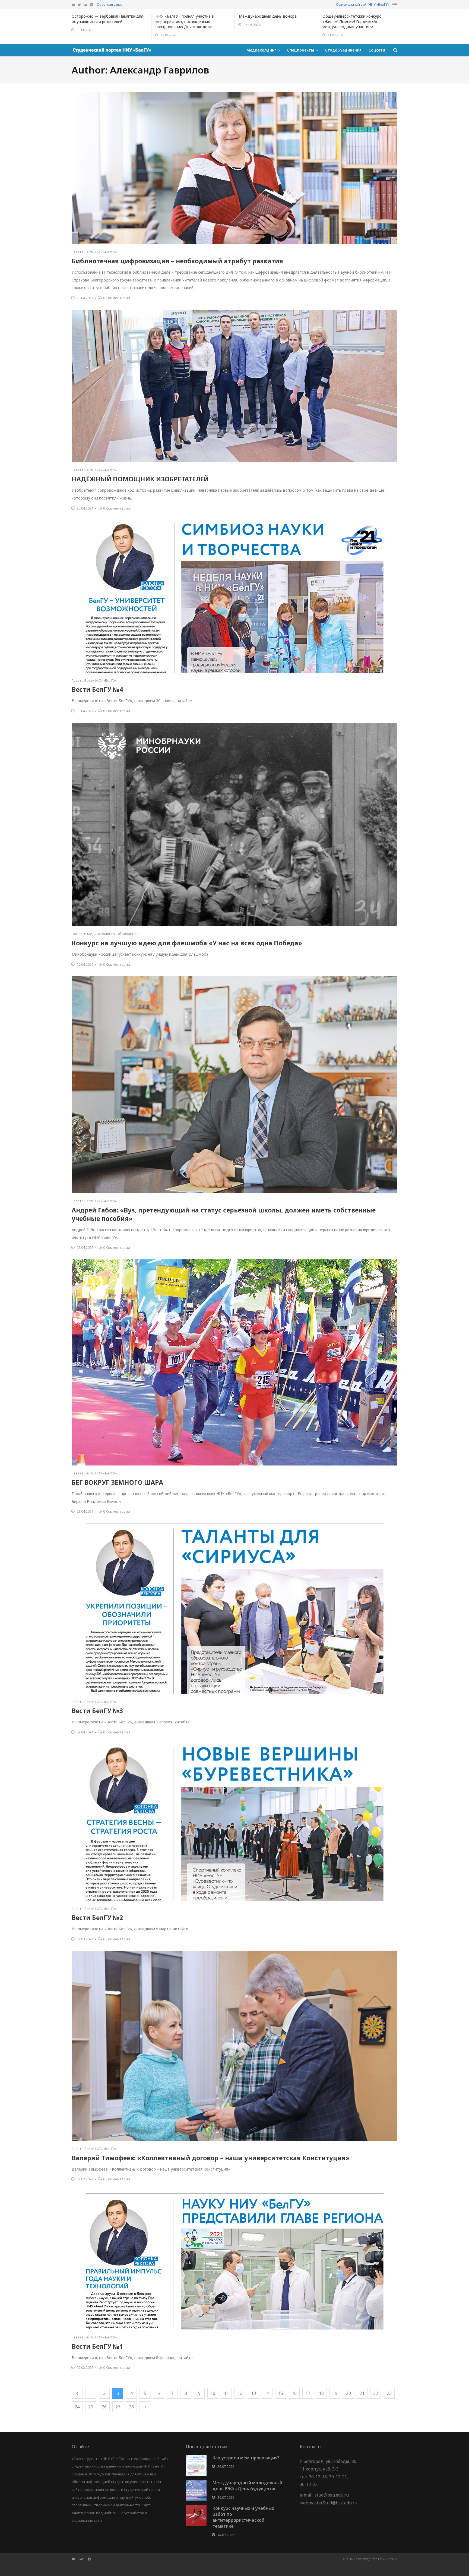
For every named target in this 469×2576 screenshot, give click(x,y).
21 (362, 2393)
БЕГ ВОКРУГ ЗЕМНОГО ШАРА (117, 1482)
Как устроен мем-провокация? (246, 2458)
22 (376, 2393)
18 (321, 2393)
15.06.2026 (252, 25)
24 (77, 2407)
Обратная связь (110, 4)
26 (104, 2407)
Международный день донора (268, 16)
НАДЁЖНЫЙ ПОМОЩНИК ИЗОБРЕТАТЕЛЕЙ (140, 479)
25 (91, 2407)
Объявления (127, 934)
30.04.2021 (85, 298)
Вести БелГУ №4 (97, 689)
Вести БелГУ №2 (97, 1918)
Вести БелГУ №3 (97, 1711)
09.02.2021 (85, 2179)
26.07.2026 (226, 2466)
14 (267, 2393)
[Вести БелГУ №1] (234, 2260)
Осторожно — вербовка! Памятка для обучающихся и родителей (107, 19)
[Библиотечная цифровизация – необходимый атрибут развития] (234, 168)
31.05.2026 (336, 35)
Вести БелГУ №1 (97, 2346)
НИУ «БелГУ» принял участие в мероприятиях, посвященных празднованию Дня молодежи (185, 21)
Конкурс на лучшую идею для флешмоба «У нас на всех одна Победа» (187, 943)
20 (348, 2393)
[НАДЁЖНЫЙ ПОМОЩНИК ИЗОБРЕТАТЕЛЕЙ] (234, 386)
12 (240, 2393)
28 (131, 2407)
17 (308, 2393)
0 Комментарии (117, 298)
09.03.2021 (85, 1939)
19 (335, 2393)
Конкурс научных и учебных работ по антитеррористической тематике (243, 2517)
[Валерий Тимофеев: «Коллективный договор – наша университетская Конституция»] (234, 2046)
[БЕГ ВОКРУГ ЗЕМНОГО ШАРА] (234, 1362)
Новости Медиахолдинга (93, 934)
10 (213, 2393)
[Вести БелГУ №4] (234, 596)
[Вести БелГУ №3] (234, 1609)
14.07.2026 (226, 2535)
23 (389, 2393)
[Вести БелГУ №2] (234, 1823)
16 (294, 2393)
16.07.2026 (226, 2497)
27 (118, 2407)
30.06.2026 (85, 30)
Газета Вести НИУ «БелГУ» (94, 252)
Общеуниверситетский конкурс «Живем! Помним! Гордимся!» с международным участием (352, 21)
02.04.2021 (85, 1247)
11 (226, 2393)
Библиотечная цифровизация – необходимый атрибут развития (177, 261)
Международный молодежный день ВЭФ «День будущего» (247, 2486)
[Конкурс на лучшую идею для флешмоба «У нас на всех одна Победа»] (234, 824)
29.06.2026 (169, 35)
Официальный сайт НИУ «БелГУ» (363, 4)
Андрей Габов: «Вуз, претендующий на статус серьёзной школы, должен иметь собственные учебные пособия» (224, 1214)
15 (281, 2393)
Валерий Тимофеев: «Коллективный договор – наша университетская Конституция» (210, 2158)
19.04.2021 (85, 964)
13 (253, 2393)
